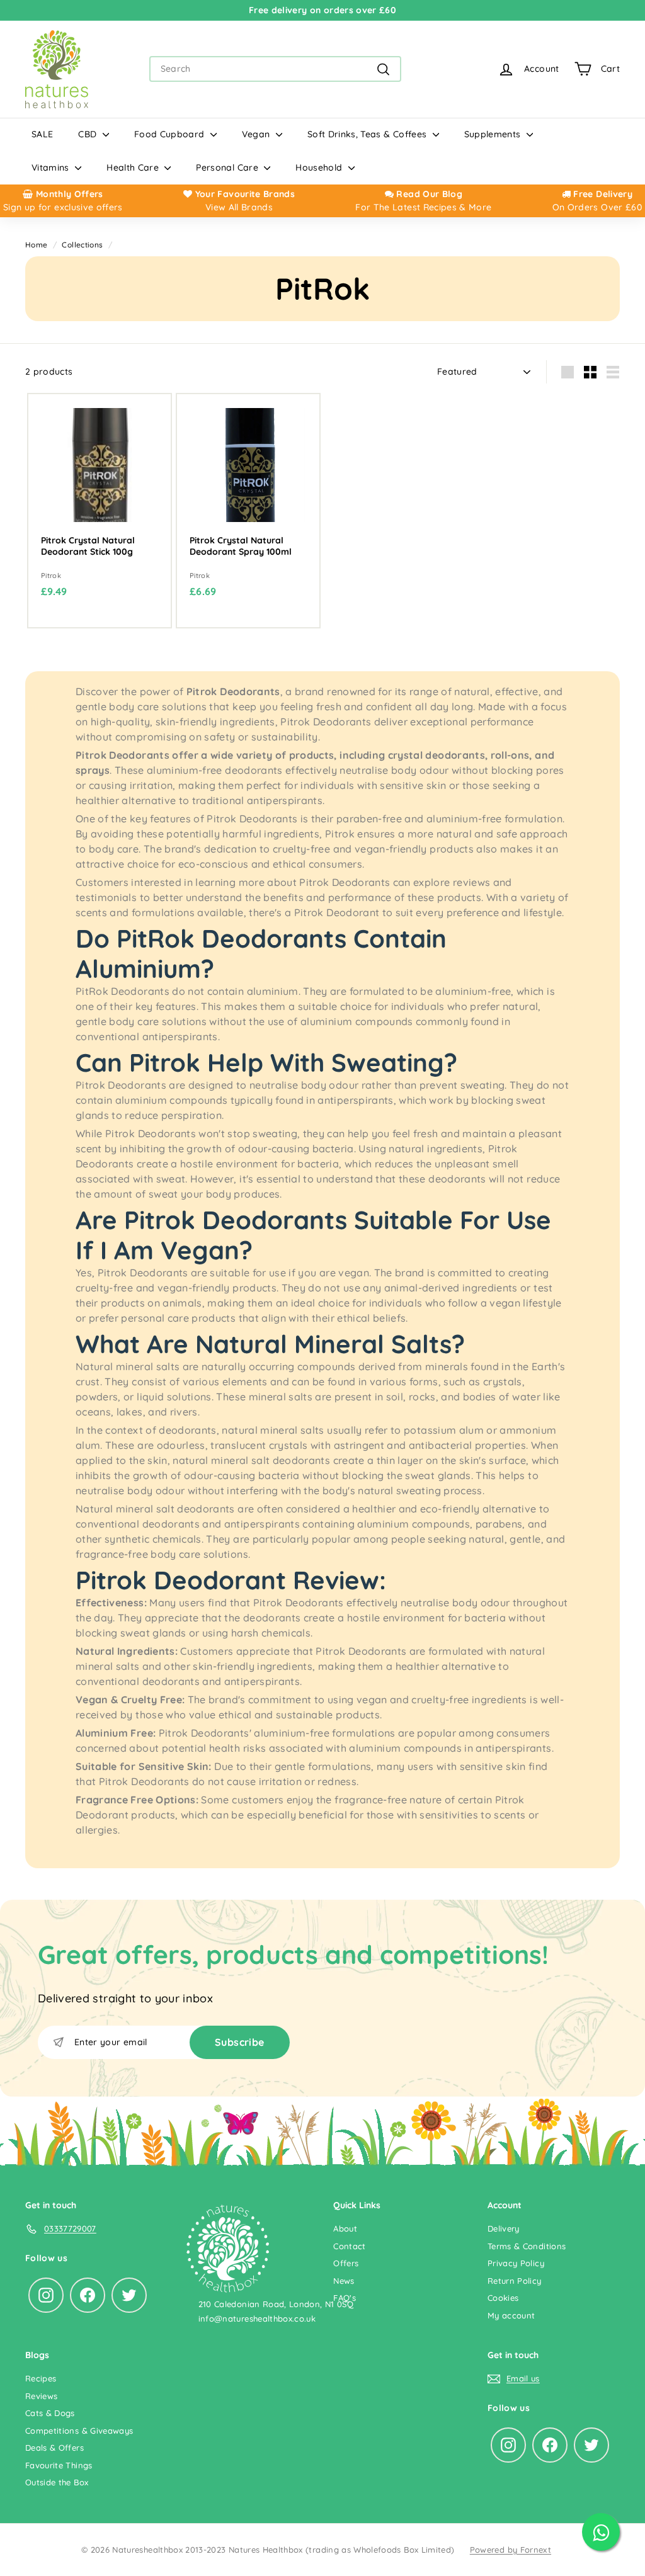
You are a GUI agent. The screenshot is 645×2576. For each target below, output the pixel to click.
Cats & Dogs (50, 2413)
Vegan (257, 134)
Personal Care (228, 167)
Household (320, 167)
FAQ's (345, 2298)
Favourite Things (59, 2465)
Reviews (41, 2396)
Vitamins (52, 167)
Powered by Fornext (511, 2550)
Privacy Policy (516, 2263)
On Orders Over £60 (597, 207)
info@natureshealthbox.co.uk (257, 2318)
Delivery (504, 2228)
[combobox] (275, 69)
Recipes (41, 2378)
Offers (346, 2263)
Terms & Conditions (527, 2246)
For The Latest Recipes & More (423, 207)
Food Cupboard (171, 134)
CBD (88, 134)
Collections (82, 245)
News (344, 2281)
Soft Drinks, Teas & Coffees (368, 134)
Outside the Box (57, 2482)
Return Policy (515, 2281)
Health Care (134, 167)
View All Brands (239, 207)
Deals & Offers (54, 2448)
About (345, 2228)
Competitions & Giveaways (79, 2431)
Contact (349, 2246)
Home (36, 245)
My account (511, 2315)
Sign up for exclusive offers (63, 207)
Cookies (503, 2298)
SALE (42, 134)
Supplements (494, 134)
